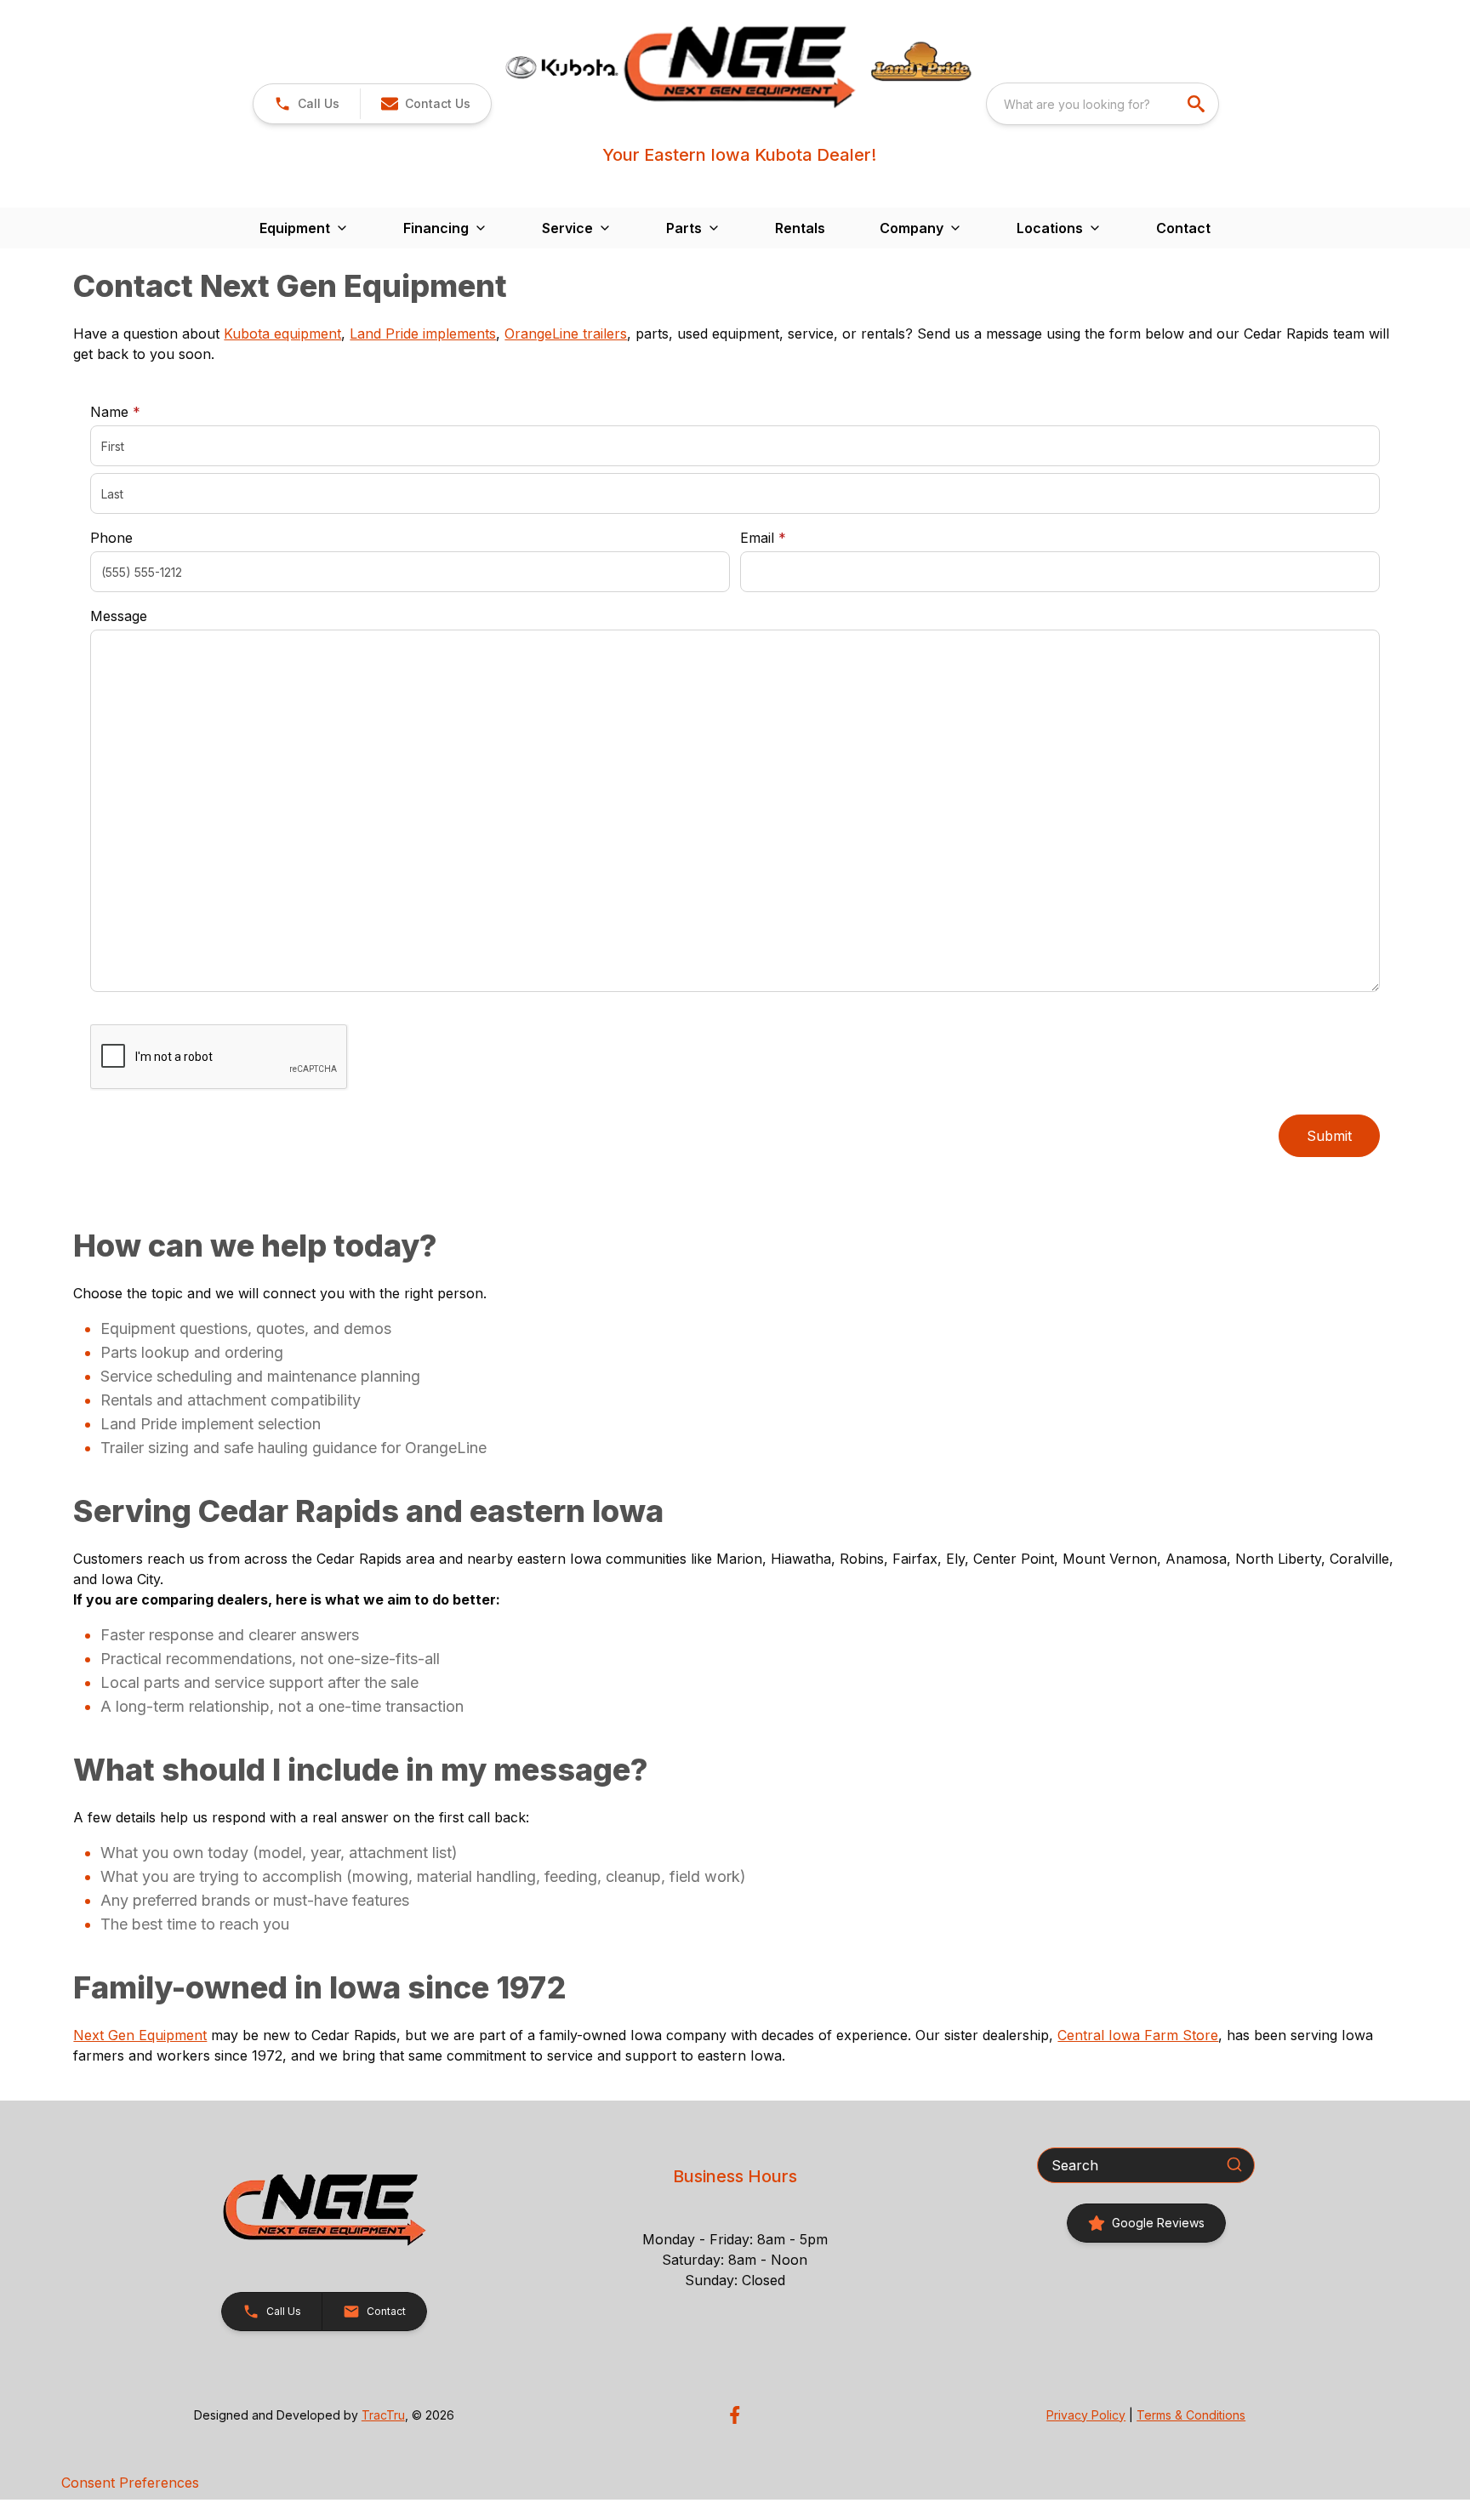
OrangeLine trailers (566, 334)
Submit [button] (1329, 1136)
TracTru (383, 2415)
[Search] (1234, 2164)
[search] (1198, 104)
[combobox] (1102, 104)
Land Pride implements (423, 334)
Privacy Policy (1086, 2415)
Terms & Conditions (1191, 2415)
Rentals (800, 228)
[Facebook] (735, 2415)
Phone (111, 538)
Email (789, 537)
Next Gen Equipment (140, 2035)
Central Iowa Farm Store (1138, 2035)
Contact (1183, 228)
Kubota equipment (282, 334)
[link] (1146, 2223)
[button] (307, 104)
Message (119, 616)
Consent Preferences (130, 2483)
